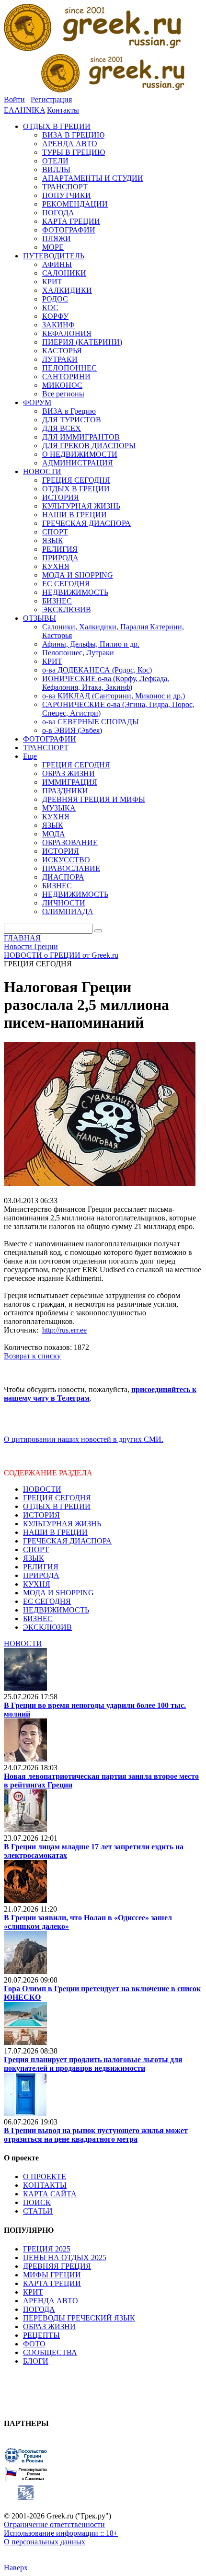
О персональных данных (45, 2542)
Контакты (63, 110)
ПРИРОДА (41, 1575)
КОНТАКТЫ (45, 2185)
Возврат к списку (32, 1356)
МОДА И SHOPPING (58, 1593)
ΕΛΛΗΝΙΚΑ (24, 110)
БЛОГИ (36, 2361)
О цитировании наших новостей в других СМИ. (84, 1439)
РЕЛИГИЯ (41, 1567)
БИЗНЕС (38, 1619)
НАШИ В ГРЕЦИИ (55, 1532)
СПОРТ (36, 1549)
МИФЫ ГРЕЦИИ (52, 2275)
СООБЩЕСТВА (50, 2352)
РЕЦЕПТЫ (41, 2335)
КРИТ (33, 2292)
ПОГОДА (39, 2309)
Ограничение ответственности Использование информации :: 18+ (61, 2529)
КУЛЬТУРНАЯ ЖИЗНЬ (62, 1524)
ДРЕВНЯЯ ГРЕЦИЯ (57, 2266)
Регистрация (51, 99)
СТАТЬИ (38, 2211)
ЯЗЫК (34, 1558)
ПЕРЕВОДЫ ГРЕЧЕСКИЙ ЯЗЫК (79, 2318)
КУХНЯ (37, 1584)
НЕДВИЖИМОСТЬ (56, 1610)
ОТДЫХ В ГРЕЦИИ (57, 1506)
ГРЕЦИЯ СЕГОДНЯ (57, 1498)
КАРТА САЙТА (50, 2194)
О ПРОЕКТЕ (45, 2176)
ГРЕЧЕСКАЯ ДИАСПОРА (67, 1541)
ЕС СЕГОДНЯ (47, 1601)
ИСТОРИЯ (41, 1515)
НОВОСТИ (42, 1489)
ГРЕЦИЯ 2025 (47, 2249)
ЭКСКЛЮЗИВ (47, 1627)
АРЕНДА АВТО (51, 2301)
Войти (14, 99)
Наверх (16, 2568)
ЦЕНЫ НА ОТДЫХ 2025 (65, 2257)
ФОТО (34, 2344)
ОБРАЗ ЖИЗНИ (49, 2327)
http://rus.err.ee (64, 1330)
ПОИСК (37, 2202)
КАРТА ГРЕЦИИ (52, 2283)
